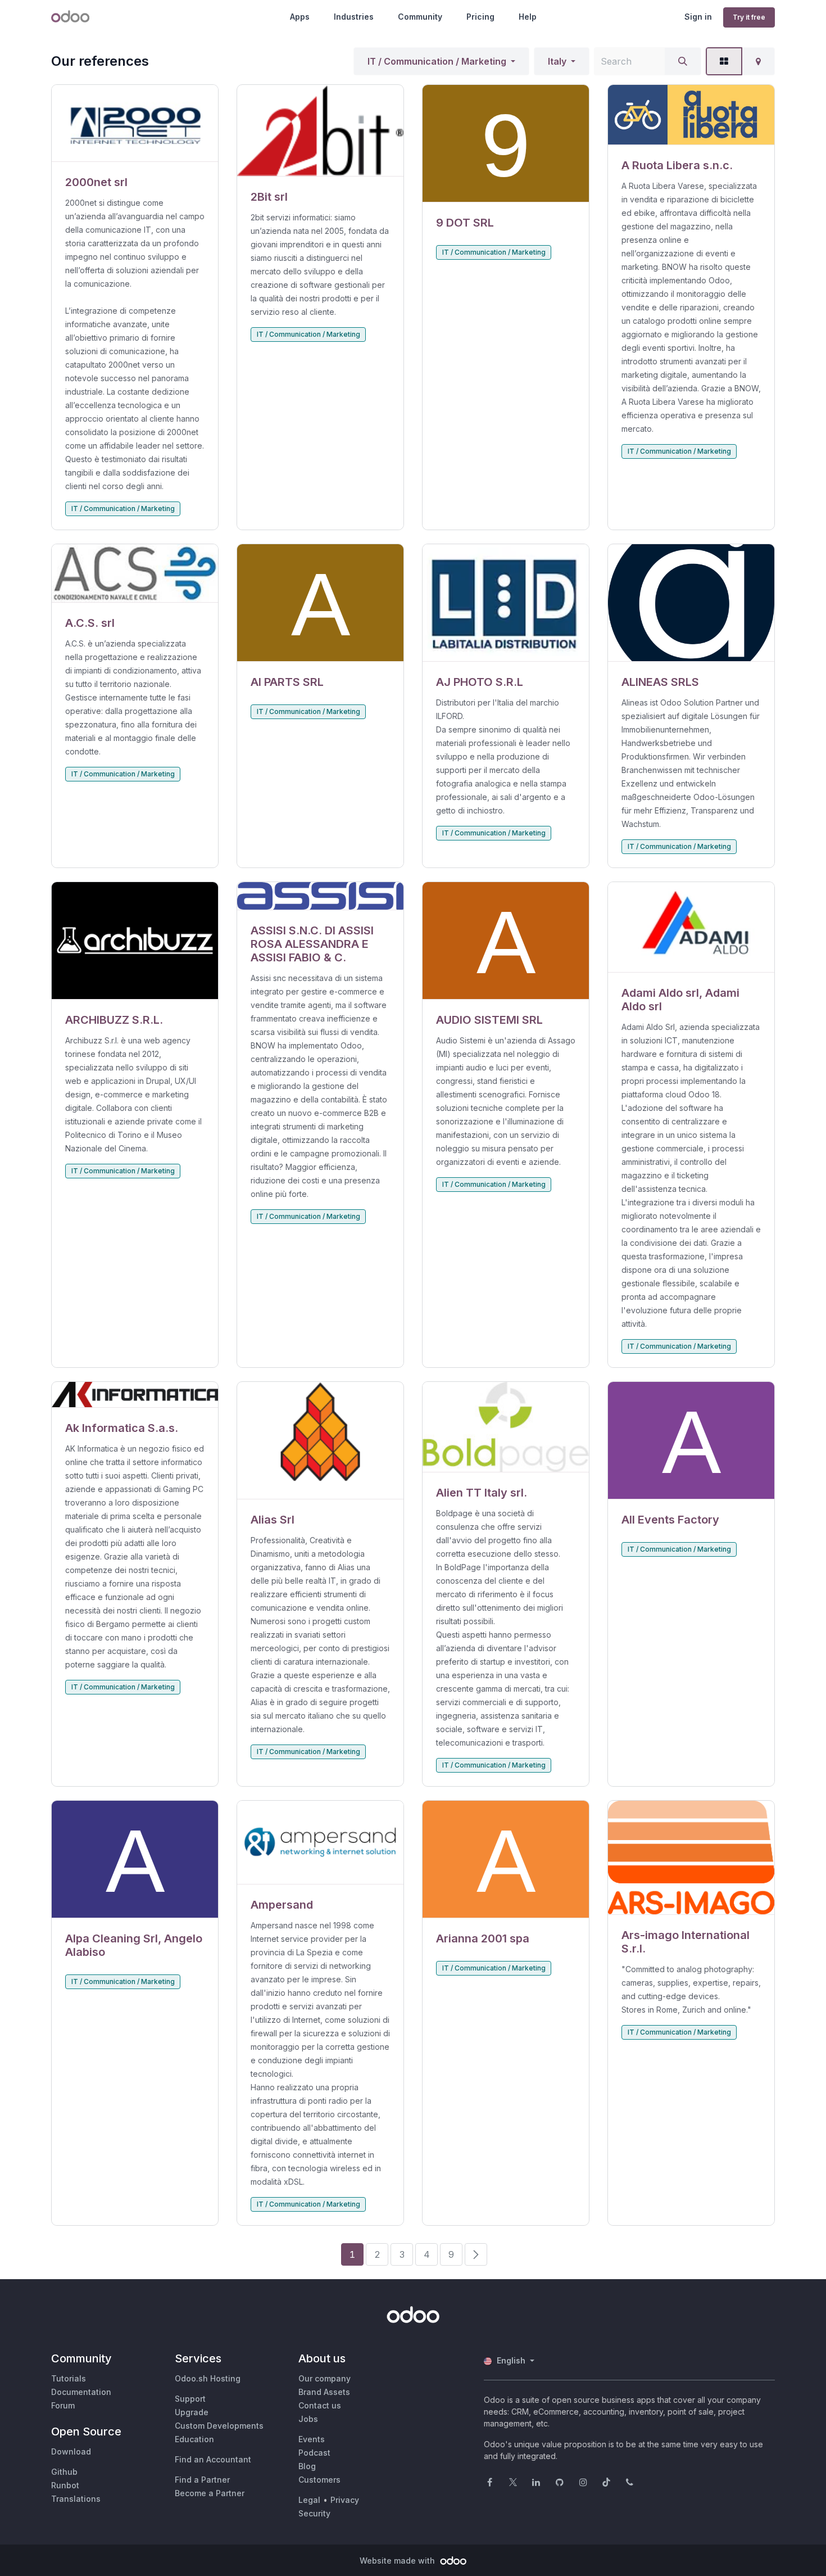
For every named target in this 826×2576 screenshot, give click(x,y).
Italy (557, 61)
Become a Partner (210, 2493)
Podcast (314, 2453)
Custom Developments (219, 2426)
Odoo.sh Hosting (208, 2378)
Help (528, 17)
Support (190, 2399)
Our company (324, 2378)
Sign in (698, 17)
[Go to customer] (135, 123)
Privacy (345, 2500)
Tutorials (69, 2378)
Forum (63, 2405)
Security (314, 2513)
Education (194, 2439)
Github (64, 2472)
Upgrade (192, 2412)
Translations (76, 2499)
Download (71, 2451)
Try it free (749, 17)
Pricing (480, 17)
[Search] (683, 61)
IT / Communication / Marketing (437, 61)
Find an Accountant (213, 2459)
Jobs (308, 2419)
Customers (319, 2480)
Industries (354, 17)
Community (420, 17)
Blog (307, 2466)
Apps (300, 17)
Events (312, 2439)
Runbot (65, 2485)
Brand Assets (324, 2392)
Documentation (81, 2392)
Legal (309, 2500)
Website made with (398, 2561)
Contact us (320, 2405)
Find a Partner (202, 2480)
